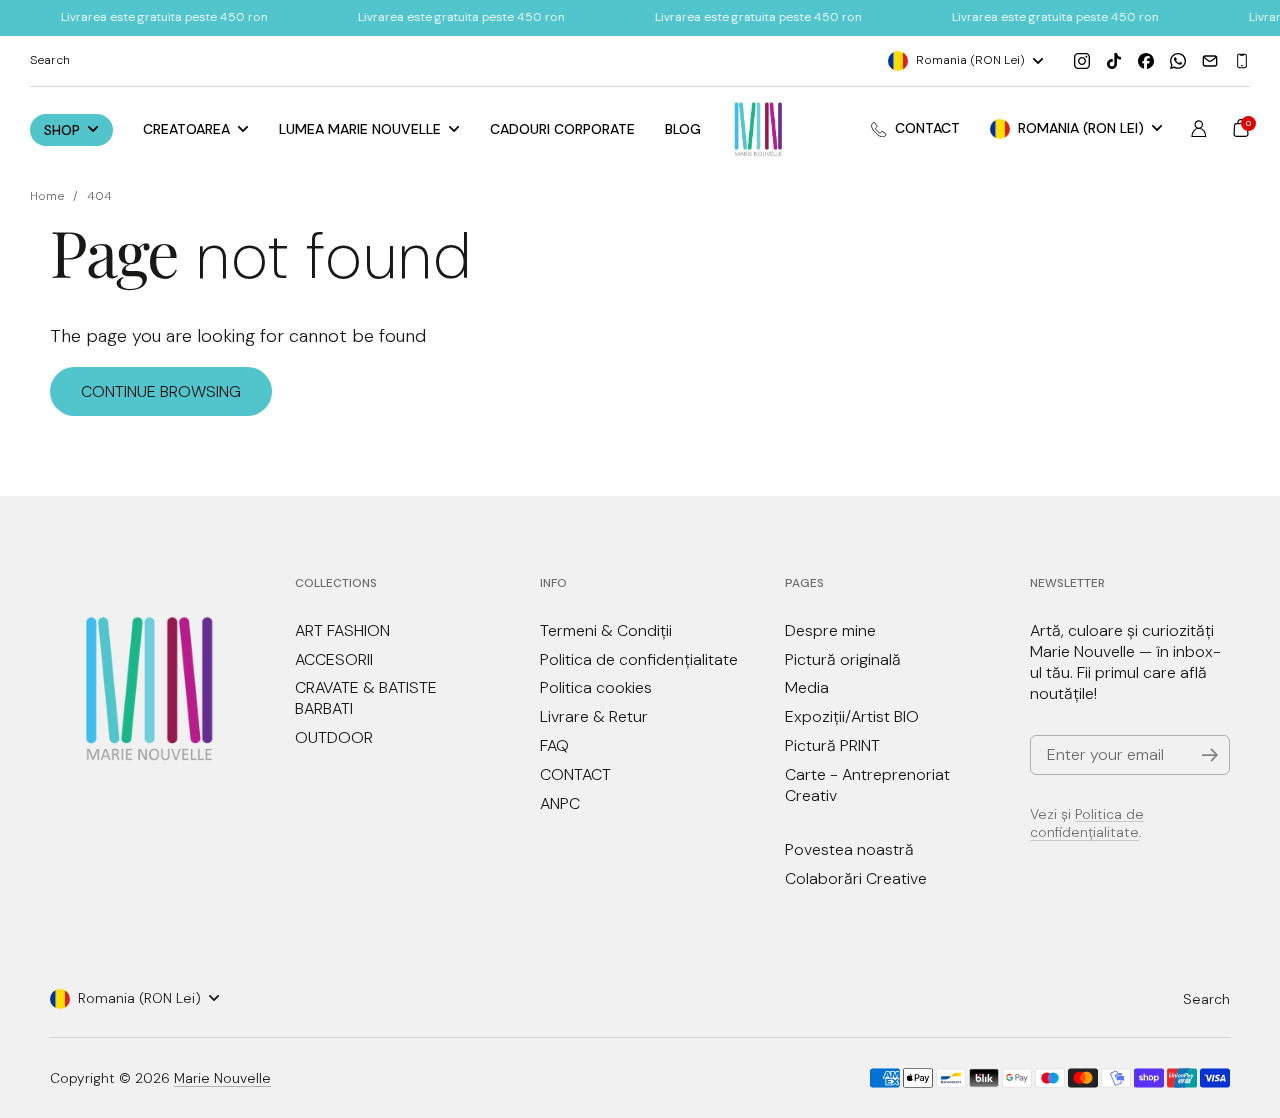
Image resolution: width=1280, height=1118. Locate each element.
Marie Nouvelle (222, 1078)
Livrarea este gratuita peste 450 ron (135, 17)
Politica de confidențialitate (1087, 823)
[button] (1241, 128)
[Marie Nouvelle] (758, 129)
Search (1206, 999)
